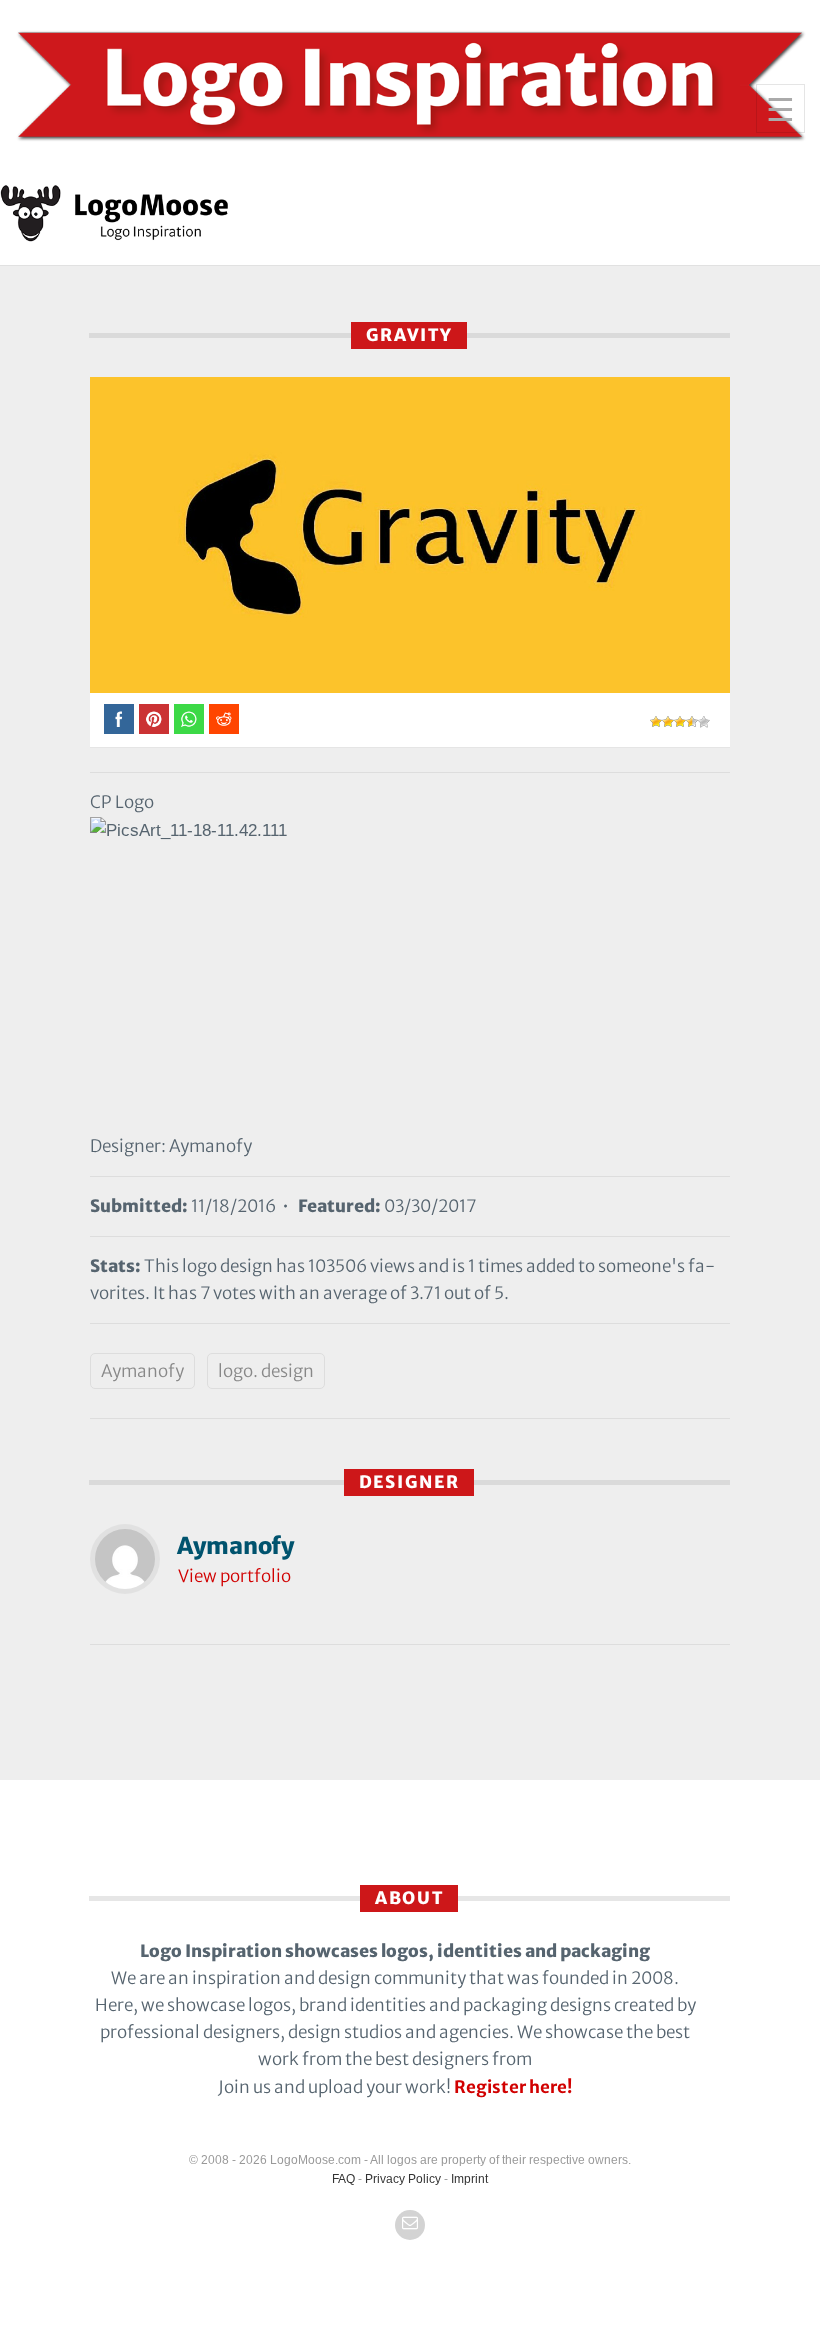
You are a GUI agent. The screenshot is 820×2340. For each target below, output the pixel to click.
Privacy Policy (403, 2179)
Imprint (469, 2179)
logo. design (266, 1371)
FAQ (343, 2179)
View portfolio (234, 1576)
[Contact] (410, 2225)
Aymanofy (142, 1371)
